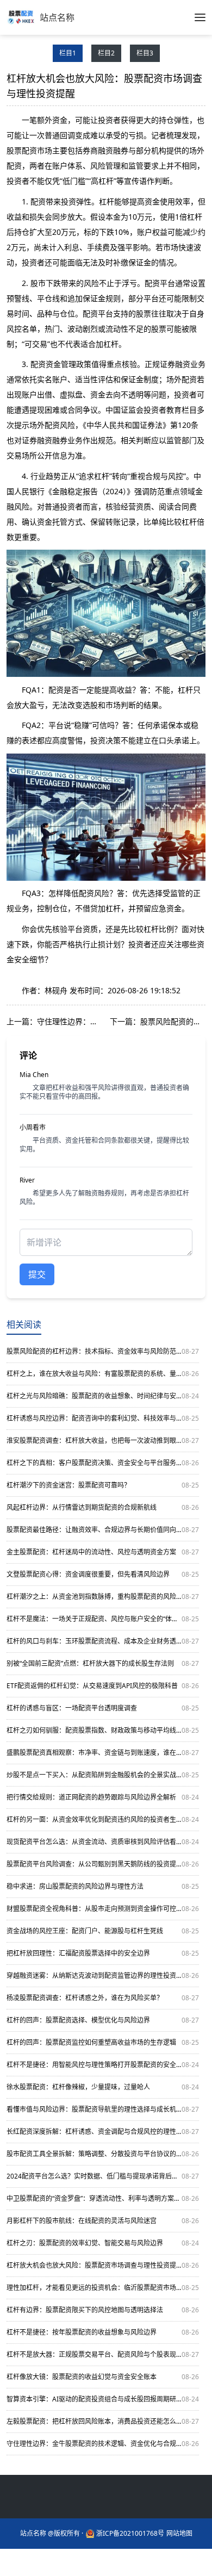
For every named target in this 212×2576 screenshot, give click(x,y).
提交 (37, 1274)
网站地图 (179, 2534)
